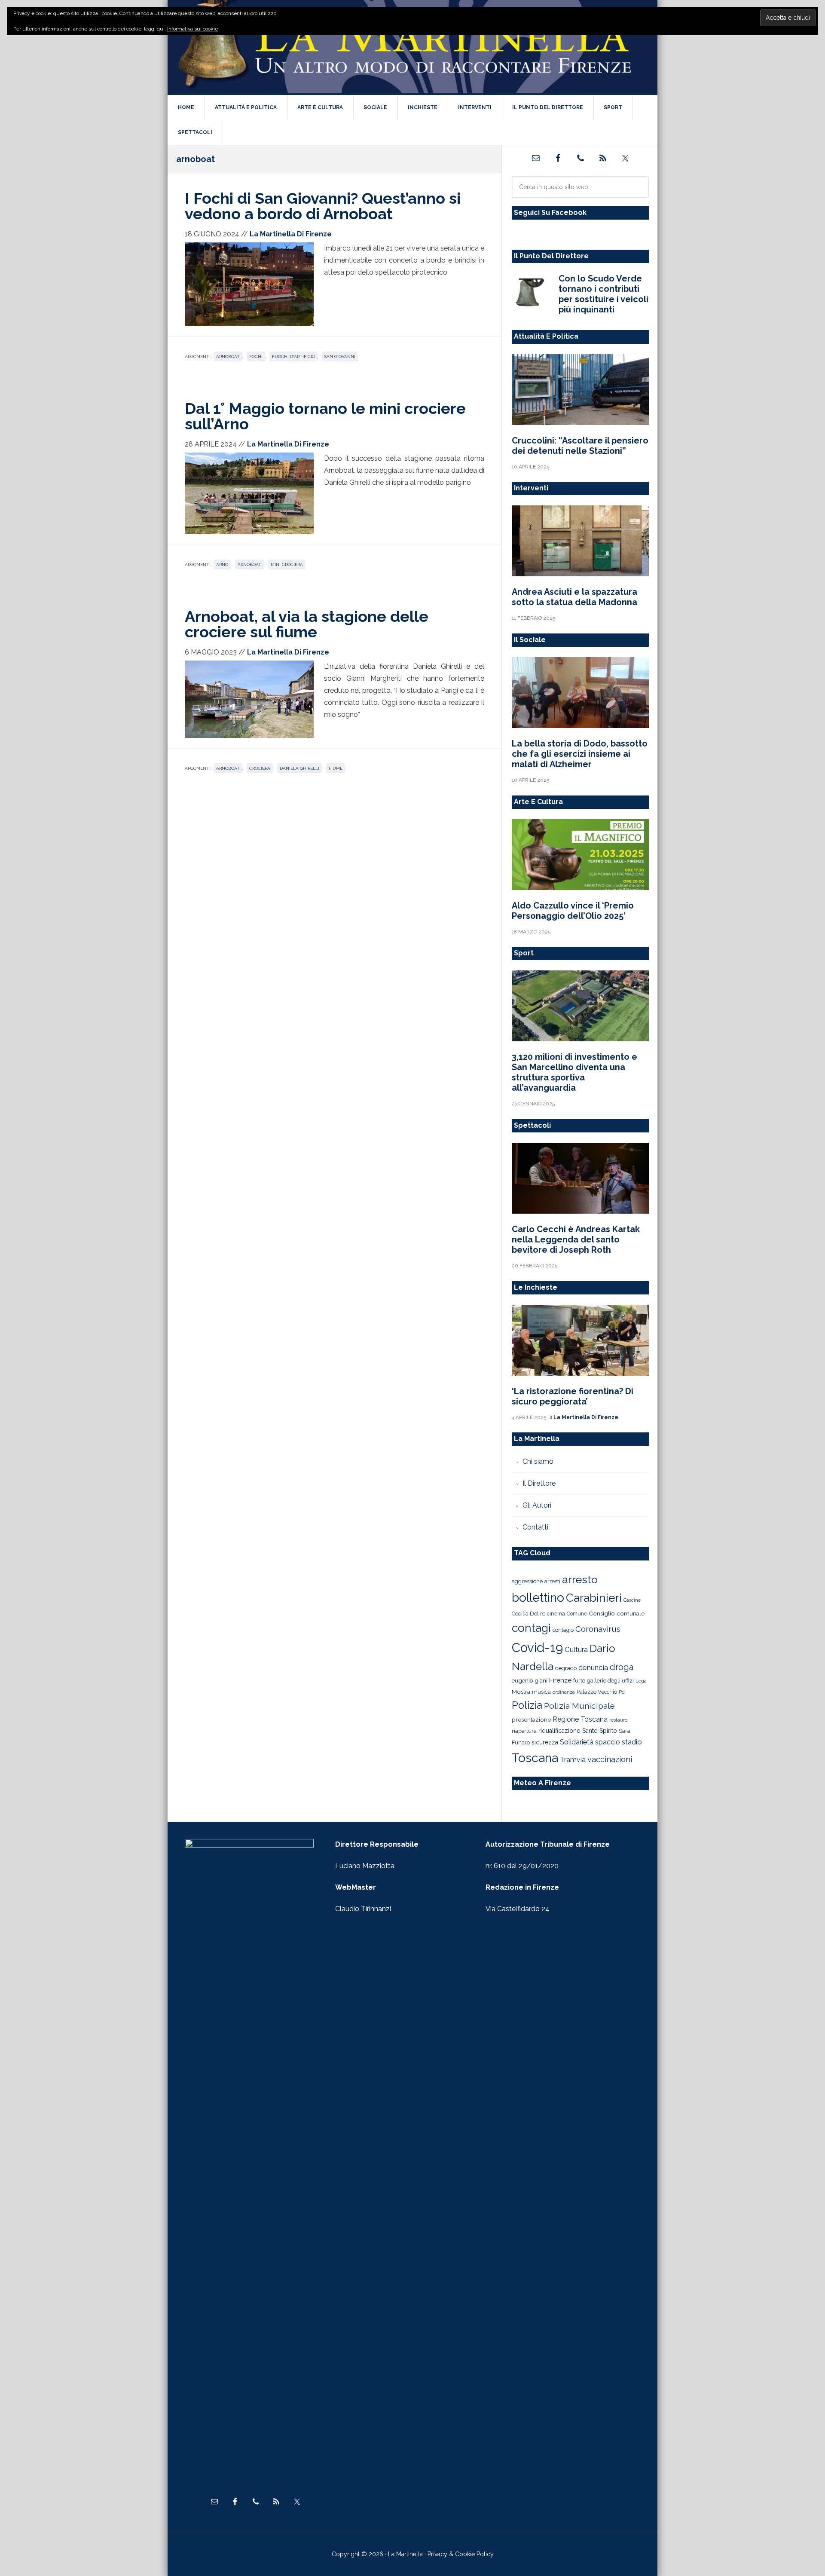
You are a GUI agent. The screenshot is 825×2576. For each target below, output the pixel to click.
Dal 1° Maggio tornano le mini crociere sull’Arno (325, 416)
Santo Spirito (600, 1731)
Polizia (527, 1705)
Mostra (521, 1692)
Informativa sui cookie (192, 29)
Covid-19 (537, 1647)
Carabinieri (594, 1598)
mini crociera (287, 564)
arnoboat (228, 356)
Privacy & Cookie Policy (461, 2554)
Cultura (576, 1649)
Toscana (535, 1758)
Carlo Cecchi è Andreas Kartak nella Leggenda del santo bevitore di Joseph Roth (576, 1239)
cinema (556, 1614)
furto (579, 1681)
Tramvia (573, 1760)
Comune (577, 1614)
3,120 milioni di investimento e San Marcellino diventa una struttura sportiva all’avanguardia (574, 1072)
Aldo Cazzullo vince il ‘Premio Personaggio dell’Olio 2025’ (573, 911)
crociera (260, 768)
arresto (580, 1579)
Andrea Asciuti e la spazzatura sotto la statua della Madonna (574, 597)
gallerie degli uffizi (610, 1681)
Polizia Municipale (579, 1706)
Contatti (535, 1527)
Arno (222, 564)
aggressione (527, 1581)
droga (622, 1667)
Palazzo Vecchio (597, 1692)
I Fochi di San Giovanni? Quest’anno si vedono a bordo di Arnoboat (323, 206)
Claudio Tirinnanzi (363, 1909)
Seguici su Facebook (550, 213)
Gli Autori (537, 1505)
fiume (336, 768)
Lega (641, 1681)
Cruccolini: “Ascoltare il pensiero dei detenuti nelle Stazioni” (580, 446)
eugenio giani (530, 1680)
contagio (563, 1630)
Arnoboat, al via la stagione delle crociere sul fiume (307, 624)
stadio (632, 1742)
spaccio (608, 1742)
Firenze (560, 1680)
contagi (531, 1628)
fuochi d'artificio (293, 356)
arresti (552, 1581)
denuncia (593, 1667)
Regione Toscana (580, 1719)
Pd (622, 1692)
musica (541, 1692)
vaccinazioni (610, 1759)
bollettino (538, 1598)
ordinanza (564, 1692)
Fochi (256, 356)
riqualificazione (559, 1731)
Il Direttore (539, 1483)
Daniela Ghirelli (299, 768)
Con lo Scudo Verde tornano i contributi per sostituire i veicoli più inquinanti (603, 294)
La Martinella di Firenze (412, 47)
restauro (618, 1720)
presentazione (531, 1719)
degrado (566, 1668)
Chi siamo (538, 1461)
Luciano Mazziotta (365, 1866)
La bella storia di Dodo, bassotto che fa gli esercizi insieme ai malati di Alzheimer (580, 754)
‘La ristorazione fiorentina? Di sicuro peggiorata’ (573, 1396)
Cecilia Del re (529, 1614)
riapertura (524, 1731)
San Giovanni (340, 356)
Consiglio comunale (617, 1613)
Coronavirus (598, 1629)
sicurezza (545, 1742)
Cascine (632, 1600)
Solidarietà (577, 1742)
